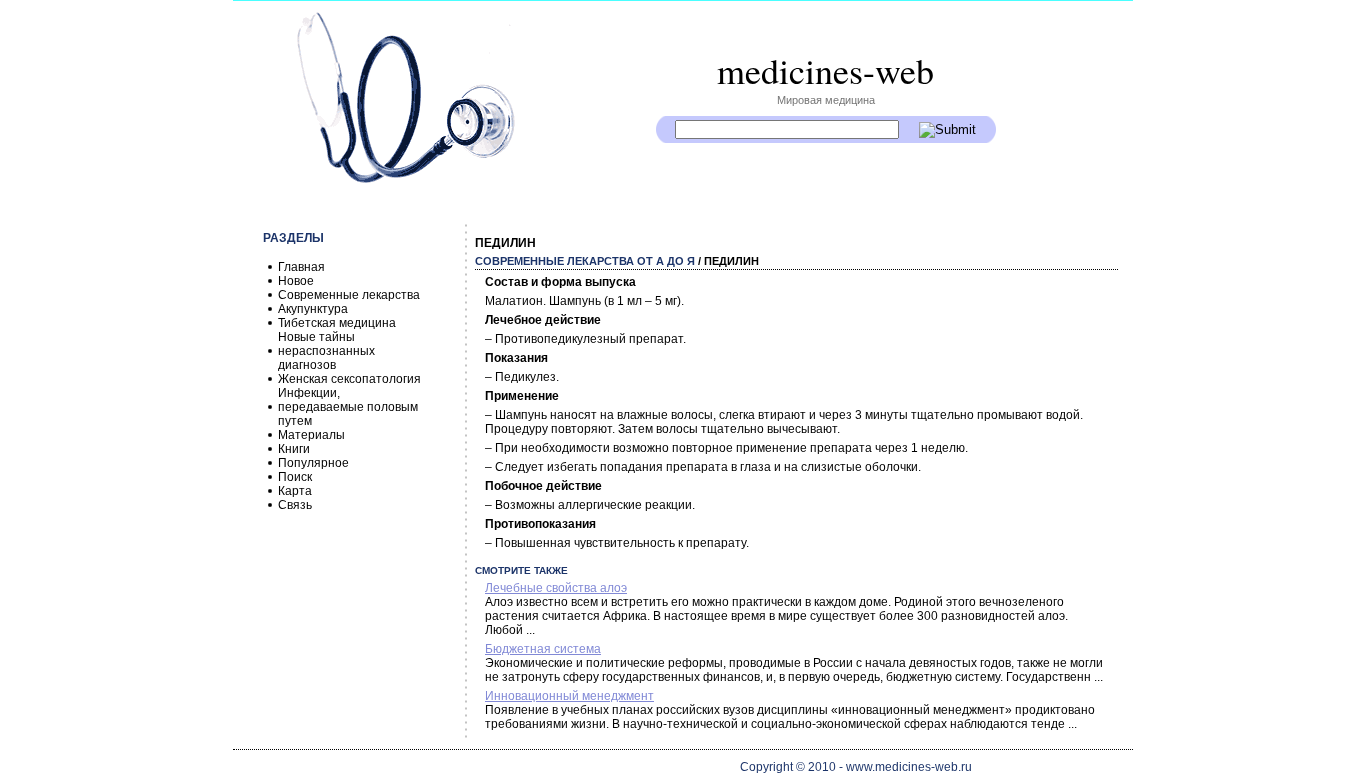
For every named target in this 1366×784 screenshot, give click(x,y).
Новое (296, 281)
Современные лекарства (349, 295)
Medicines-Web (825, 70)
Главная (301, 267)
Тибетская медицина (337, 323)
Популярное (313, 463)
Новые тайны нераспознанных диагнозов (326, 351)
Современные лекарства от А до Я (585, 261)
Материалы (311, 435)
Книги (294, 449)
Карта (295, 491)
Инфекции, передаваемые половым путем (348, 407)
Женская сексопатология (349, 379)
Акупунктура (313, 309)
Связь (295, 505)
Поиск (295, 477)
